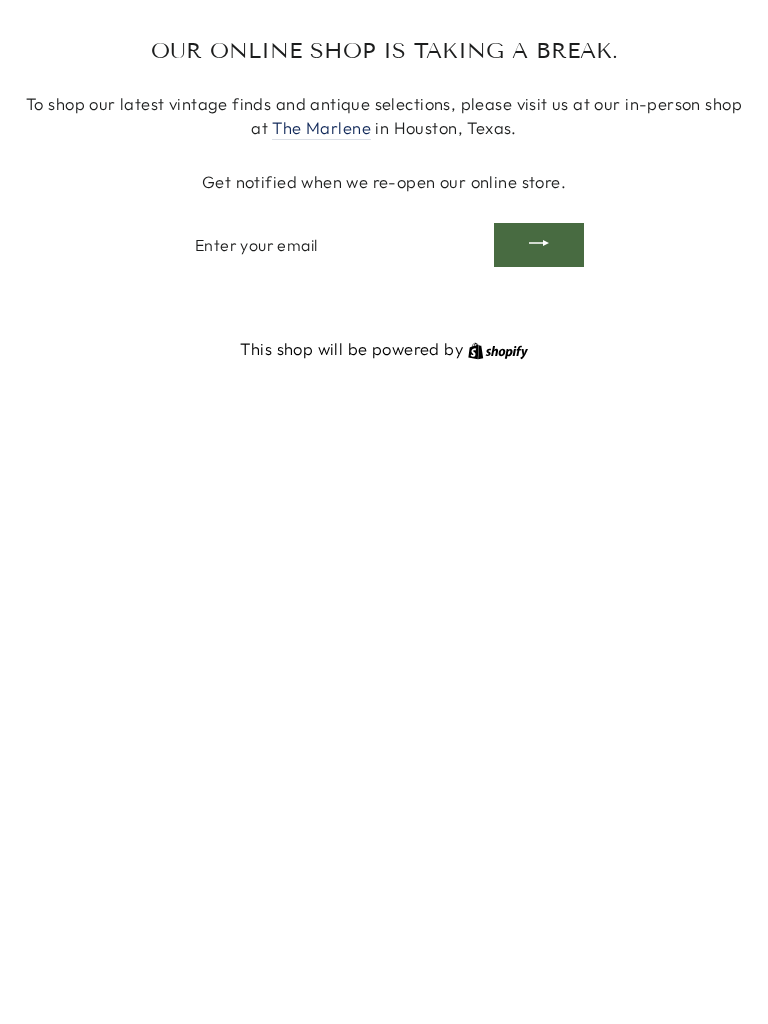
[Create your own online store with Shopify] (498, 348)
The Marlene (321, 127)
